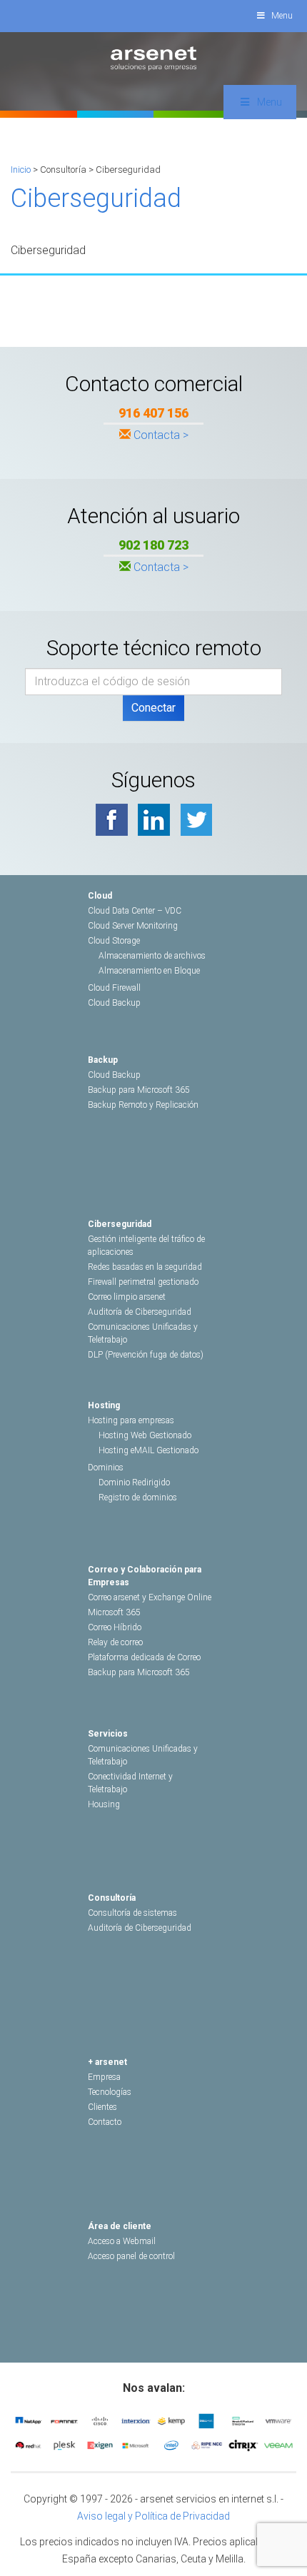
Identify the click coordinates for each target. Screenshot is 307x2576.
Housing (104, 1804)
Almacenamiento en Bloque (149, 971)
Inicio (21, 170)
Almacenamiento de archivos (152, 956)
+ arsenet (107, 2062)
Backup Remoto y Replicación (143, 1105)
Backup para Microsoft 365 (139, 1090)
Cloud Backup (114, 1003)
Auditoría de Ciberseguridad (140, 1312)
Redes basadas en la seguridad (145, 1267)
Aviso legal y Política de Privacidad (153, 2516)
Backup (103, 1060)
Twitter (196, 820)
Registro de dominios (138, 1497)
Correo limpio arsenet (127, 1297)
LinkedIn (154, 820)
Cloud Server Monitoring (133, 926)
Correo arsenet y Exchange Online (150, 1597)
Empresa (104, 2077)
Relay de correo (115, 1642)
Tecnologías (110, 2092)
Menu (282, 16)
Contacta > (161, 435)
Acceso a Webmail (122, 2241)
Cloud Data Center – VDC (135, 911)
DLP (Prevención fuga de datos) (146, 1355)
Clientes (102, 2107)
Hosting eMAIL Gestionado (149, 1450)
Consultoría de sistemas (132, 1913)
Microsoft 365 (114, 1612)
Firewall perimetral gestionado (143, 1282)
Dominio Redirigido (134, 1483)
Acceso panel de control (131, 2256)
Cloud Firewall (114, 988)
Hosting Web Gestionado (145, 1435)
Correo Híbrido (115, 1627)
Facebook (112, 820)
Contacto (105, 2122)
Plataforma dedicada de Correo (144, 1657)
